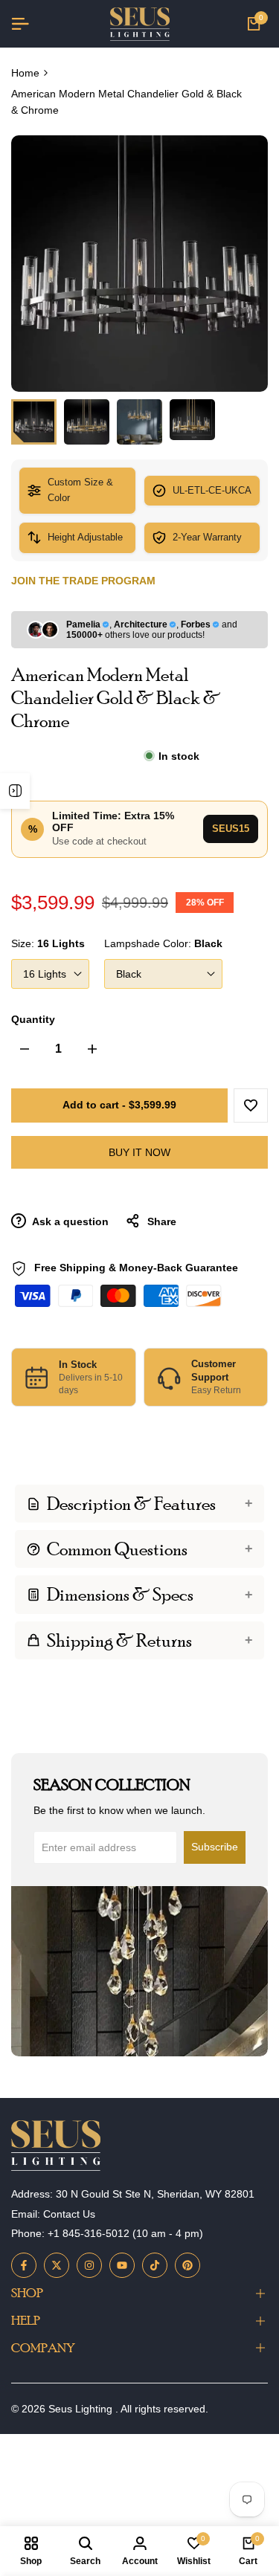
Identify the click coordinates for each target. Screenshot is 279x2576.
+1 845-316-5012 (89, 2233)
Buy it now (139, 1152)
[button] (251, 1105)
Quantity (33, 1019)
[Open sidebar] (15, 791)
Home (25, 73)
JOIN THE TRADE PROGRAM (83, 581)
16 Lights (45, 974)
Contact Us (69, 2214)
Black (129, 974)
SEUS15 (231, 829)
